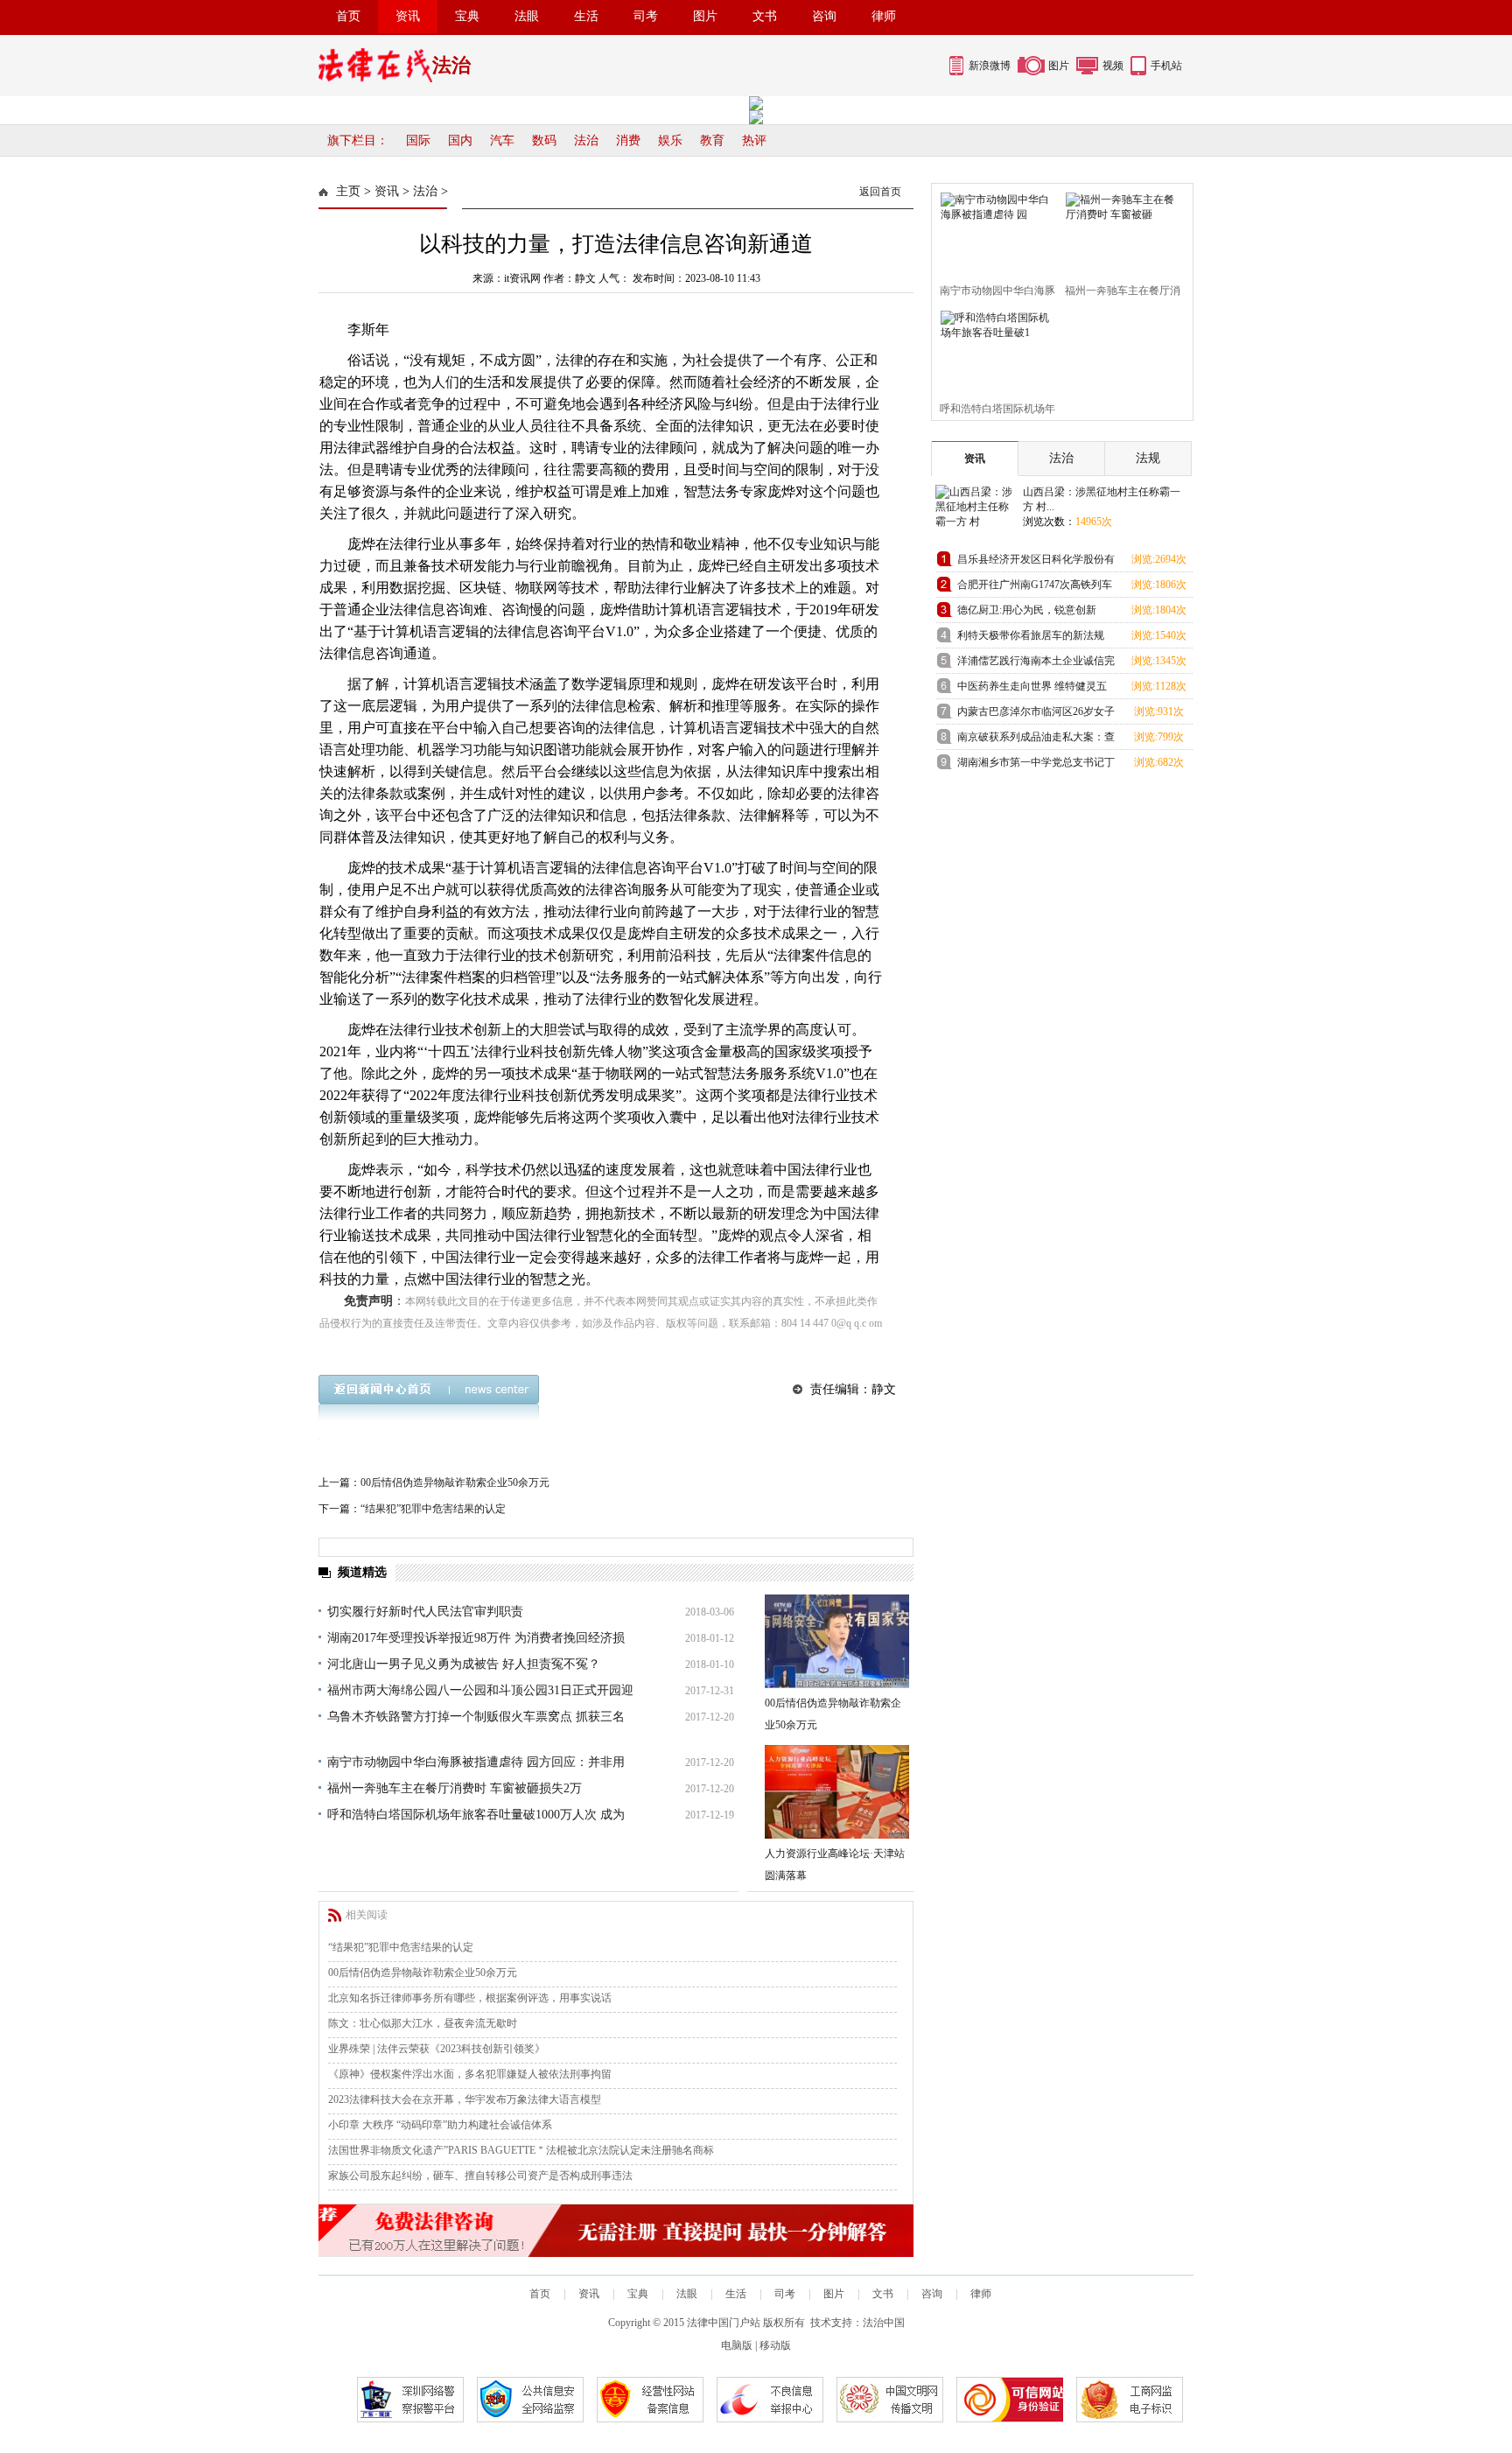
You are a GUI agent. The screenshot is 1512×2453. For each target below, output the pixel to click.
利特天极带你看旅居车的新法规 (1031, 635)
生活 (586, 16)
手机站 (1166, 66)
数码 (544, 140)
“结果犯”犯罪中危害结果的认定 (433, 1509)
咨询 (824, 16)
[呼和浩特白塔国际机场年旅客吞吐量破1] (994, 348)
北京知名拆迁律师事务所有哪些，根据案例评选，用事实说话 (470, 1998)
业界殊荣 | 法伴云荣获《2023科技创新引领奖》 (437, 2049)
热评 (754, 140)
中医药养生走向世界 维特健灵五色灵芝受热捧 (1032, 689)
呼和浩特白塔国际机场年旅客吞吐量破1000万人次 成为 (476, 1815)
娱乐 (670, 140)
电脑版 (737, 2345)
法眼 (527, 16)
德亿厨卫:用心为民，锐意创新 (1027, 610)
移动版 (775, 2345)
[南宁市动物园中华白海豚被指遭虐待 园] (994, 230)
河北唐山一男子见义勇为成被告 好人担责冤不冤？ (464, 1664)
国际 (418, 140)
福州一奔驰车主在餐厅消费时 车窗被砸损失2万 (455, 1788)
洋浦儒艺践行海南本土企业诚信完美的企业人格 (1036, 664)
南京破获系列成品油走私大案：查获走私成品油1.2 (1036, 740)
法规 (1148, 458)
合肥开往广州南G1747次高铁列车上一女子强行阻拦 (1035, 588)
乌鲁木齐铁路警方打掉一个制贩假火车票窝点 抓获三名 (476, 1717)
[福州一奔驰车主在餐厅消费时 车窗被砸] (1120, 230)
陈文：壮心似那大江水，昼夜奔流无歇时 (423, 2023)
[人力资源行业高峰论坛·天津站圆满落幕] (837, 1792)
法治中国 (884, 2323)
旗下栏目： (358, 140)
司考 (646, 16)
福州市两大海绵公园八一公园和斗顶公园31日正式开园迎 (480, 1690)
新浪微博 (990, 66)
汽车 (502, 140)
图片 (705, 16)
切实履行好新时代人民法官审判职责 (425, 1612)
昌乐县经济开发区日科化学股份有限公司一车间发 (1036, 562)
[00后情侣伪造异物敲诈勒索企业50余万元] (837, 1641)
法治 (586, 140)
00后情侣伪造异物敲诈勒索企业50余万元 (455, 1482)
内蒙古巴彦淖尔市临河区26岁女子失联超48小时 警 (1036, 715)
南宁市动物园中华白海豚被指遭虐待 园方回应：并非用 (476, 1762)
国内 (460, 140)
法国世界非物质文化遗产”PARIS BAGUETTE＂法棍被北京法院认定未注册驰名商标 (521, 2150)
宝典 (467, 16)
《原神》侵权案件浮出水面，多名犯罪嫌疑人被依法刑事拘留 (470, 2074)
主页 (348, 191)
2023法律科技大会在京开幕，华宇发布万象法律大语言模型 (465, 2099)
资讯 (408, 16)
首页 (348, 16)
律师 (884, 16)
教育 (712, 140)
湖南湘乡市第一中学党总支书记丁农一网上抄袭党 (1036, 765)
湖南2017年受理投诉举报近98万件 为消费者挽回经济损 (476, 1638)
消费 (628, 140)
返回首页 (880, 192)
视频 (1113, 66)
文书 (765, 16)
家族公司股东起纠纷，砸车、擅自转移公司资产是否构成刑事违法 (480, 2176)
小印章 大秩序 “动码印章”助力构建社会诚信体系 (440, 2125)
